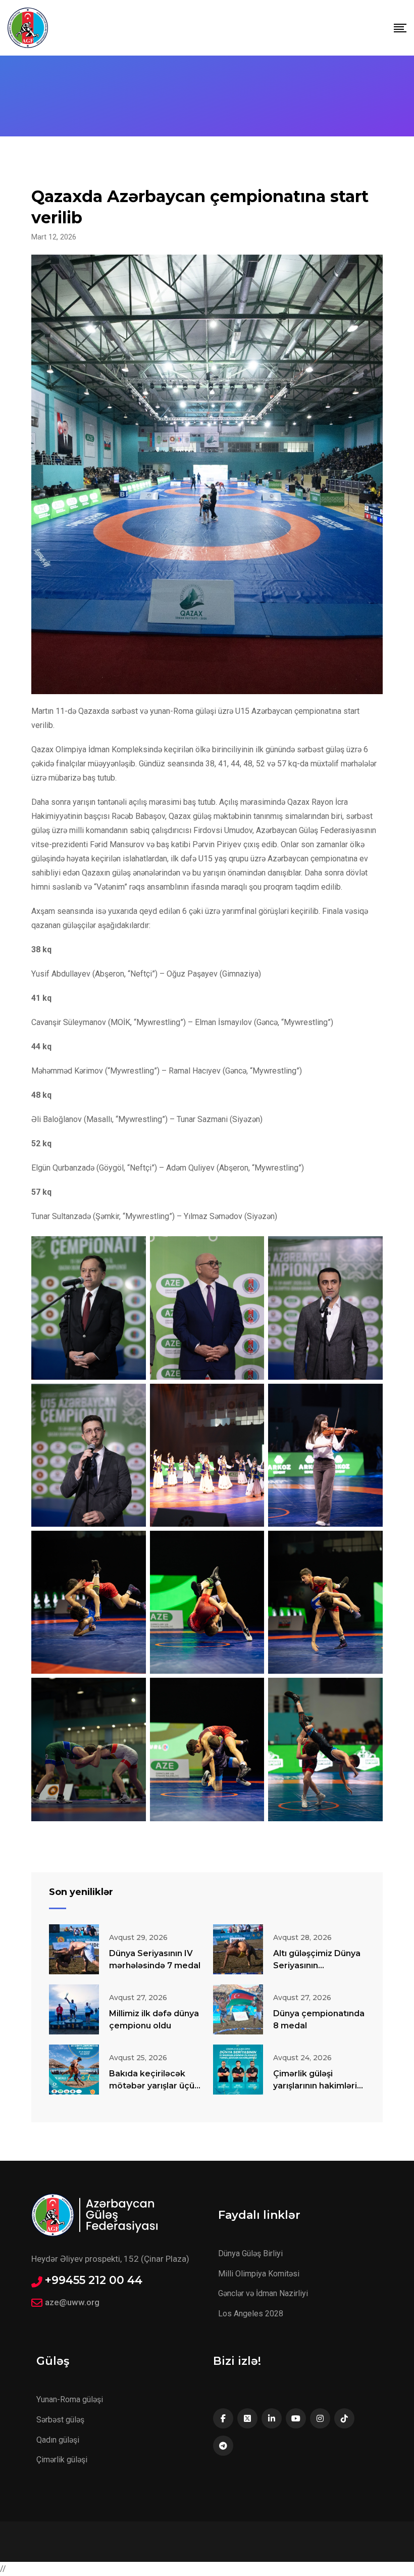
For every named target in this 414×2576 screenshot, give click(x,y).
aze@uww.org (72, 2302)
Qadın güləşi (58, 2440)
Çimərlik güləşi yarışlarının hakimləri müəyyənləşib (315, 2086)
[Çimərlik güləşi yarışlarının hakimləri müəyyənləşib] (238, 2070)
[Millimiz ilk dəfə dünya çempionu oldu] (74, 2009)
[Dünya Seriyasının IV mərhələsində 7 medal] (74, 1949)
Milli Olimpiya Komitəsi (259, 2274)
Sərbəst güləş (60, 2420)
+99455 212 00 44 (94, 2280)
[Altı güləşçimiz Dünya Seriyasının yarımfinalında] (238, 1949)
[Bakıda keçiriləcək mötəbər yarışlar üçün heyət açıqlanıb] (74, 2070)
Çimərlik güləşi (62, 2460)
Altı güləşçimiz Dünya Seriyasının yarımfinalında (317, 1965)
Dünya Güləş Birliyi (250, 2253)
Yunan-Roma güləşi (70, 2399)
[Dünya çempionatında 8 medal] (238, 2009)
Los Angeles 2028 (251, 2314)
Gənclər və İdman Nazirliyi (263, 2293)
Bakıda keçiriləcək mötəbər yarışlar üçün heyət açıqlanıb (154, 2086)
